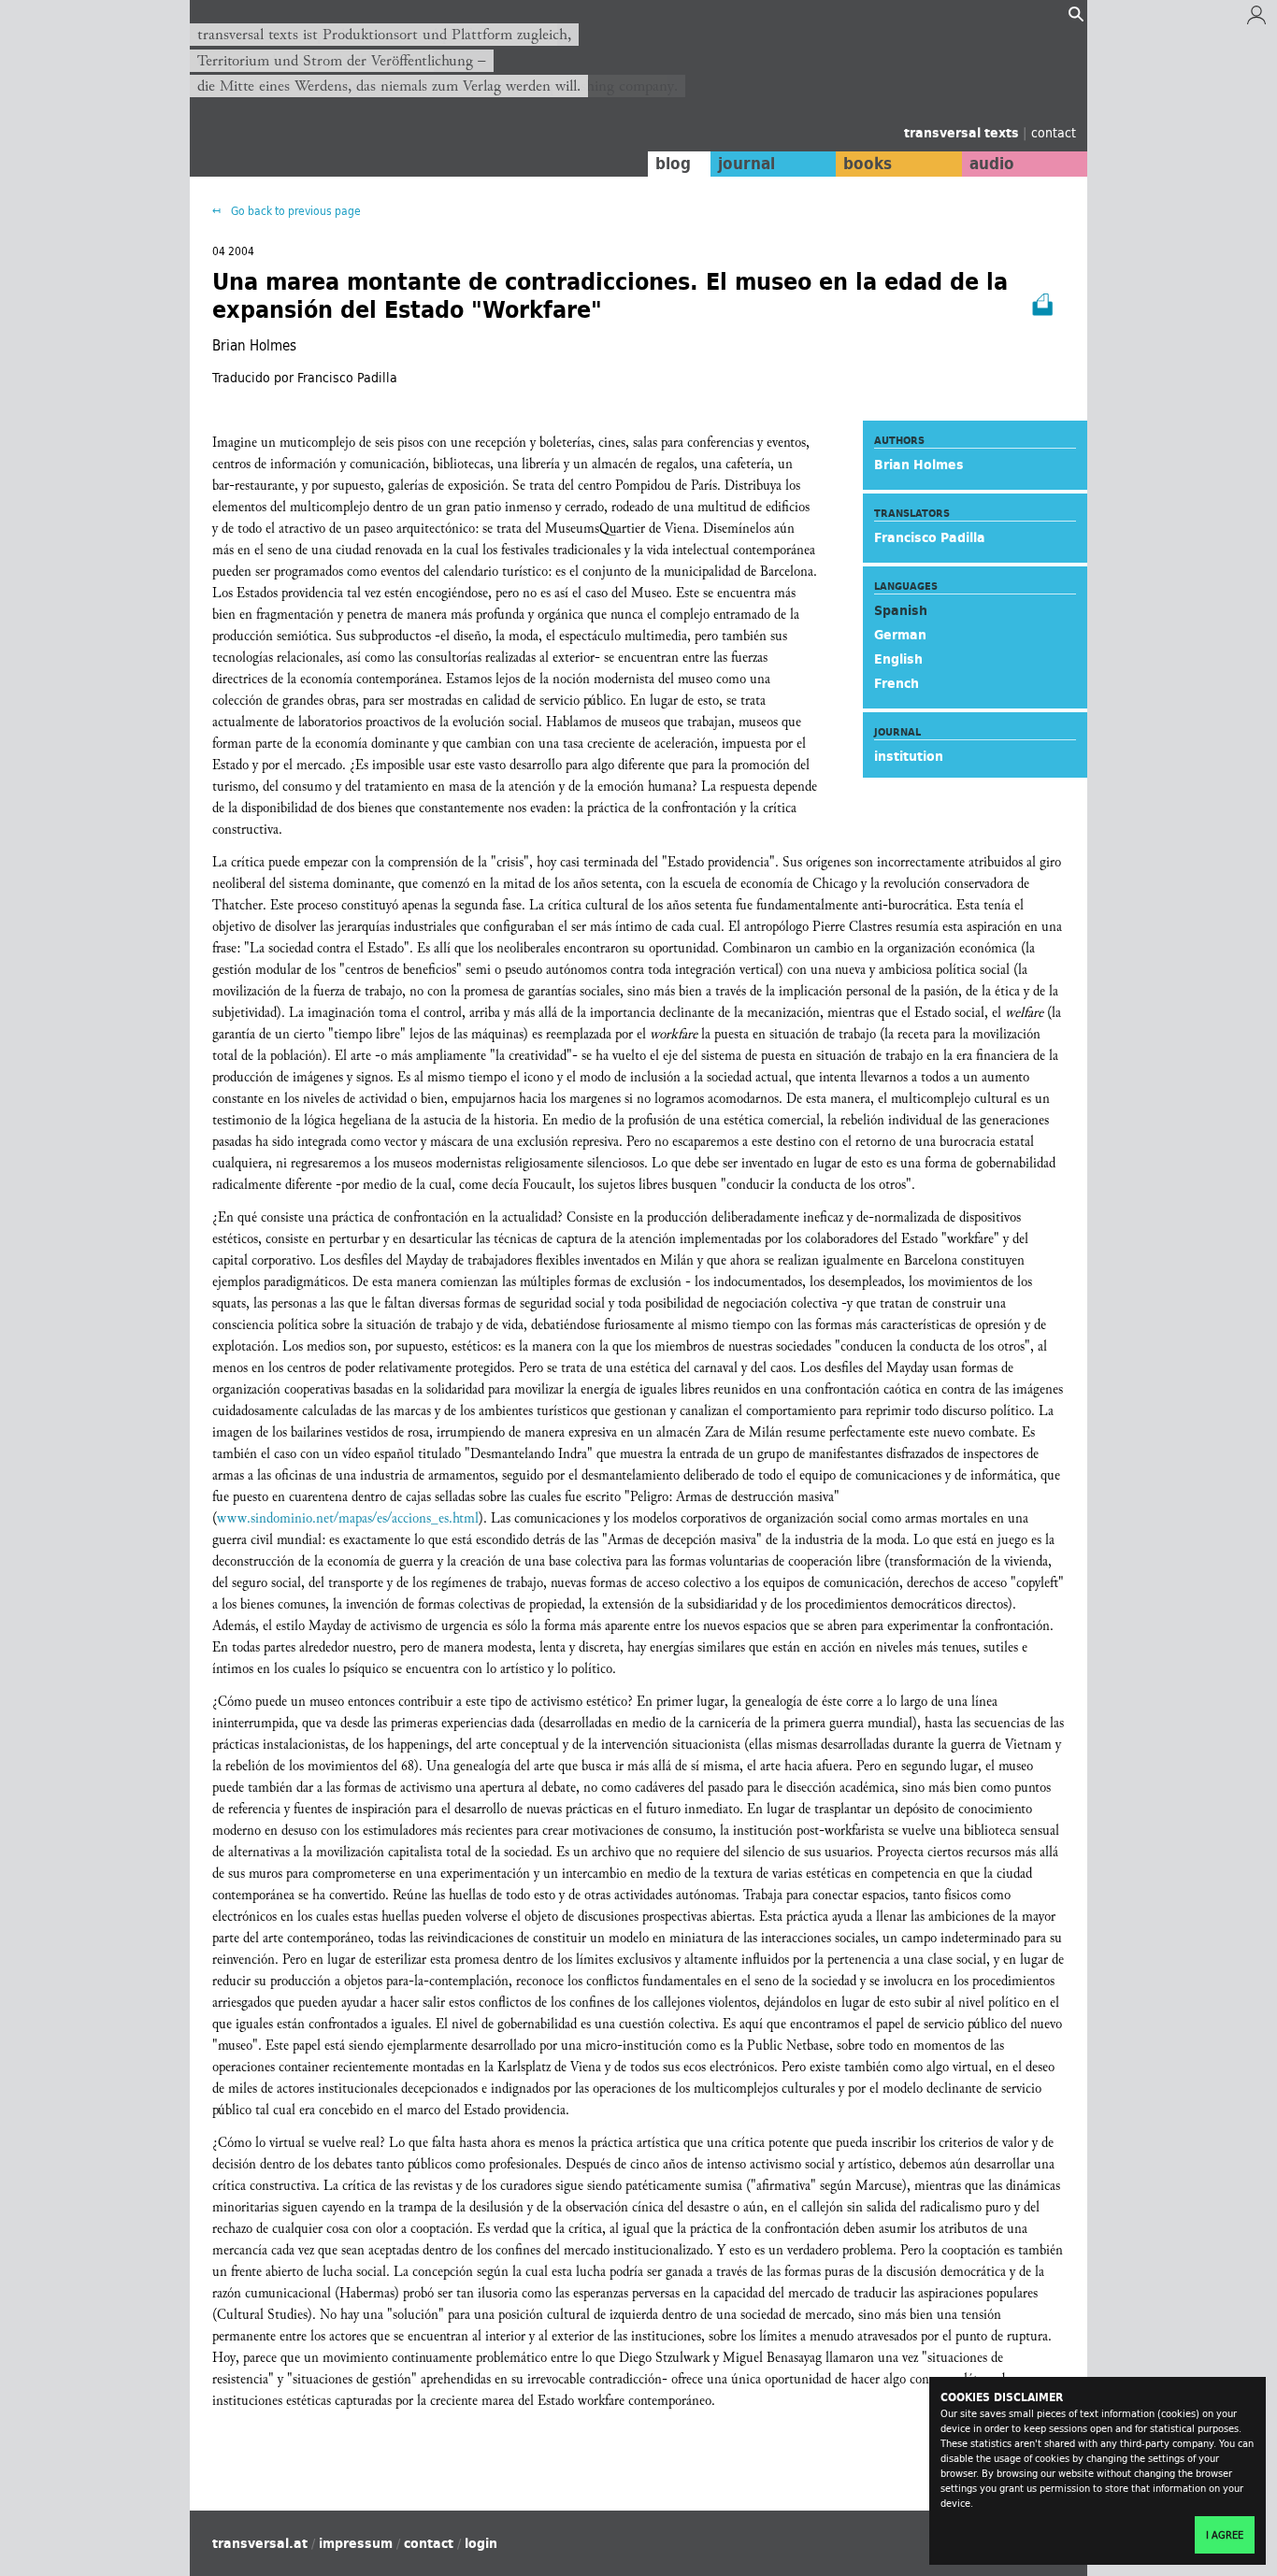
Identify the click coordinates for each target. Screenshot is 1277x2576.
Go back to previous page (294, 211)
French (897, 683)
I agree (1225, 2535)
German (900, 635)
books (868, 164)
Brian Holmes (919, 465)
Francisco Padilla (930, 537)
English (898, 659)
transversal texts (963, 133)
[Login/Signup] (1256, 20)
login (481, 2543)
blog (673, 164)
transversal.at (260, 2543)
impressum (356, 2543)
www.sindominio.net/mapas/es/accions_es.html (348, 1518)
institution (909, 756)
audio (992, 164)
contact (1054, 132)
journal (746, 164)
